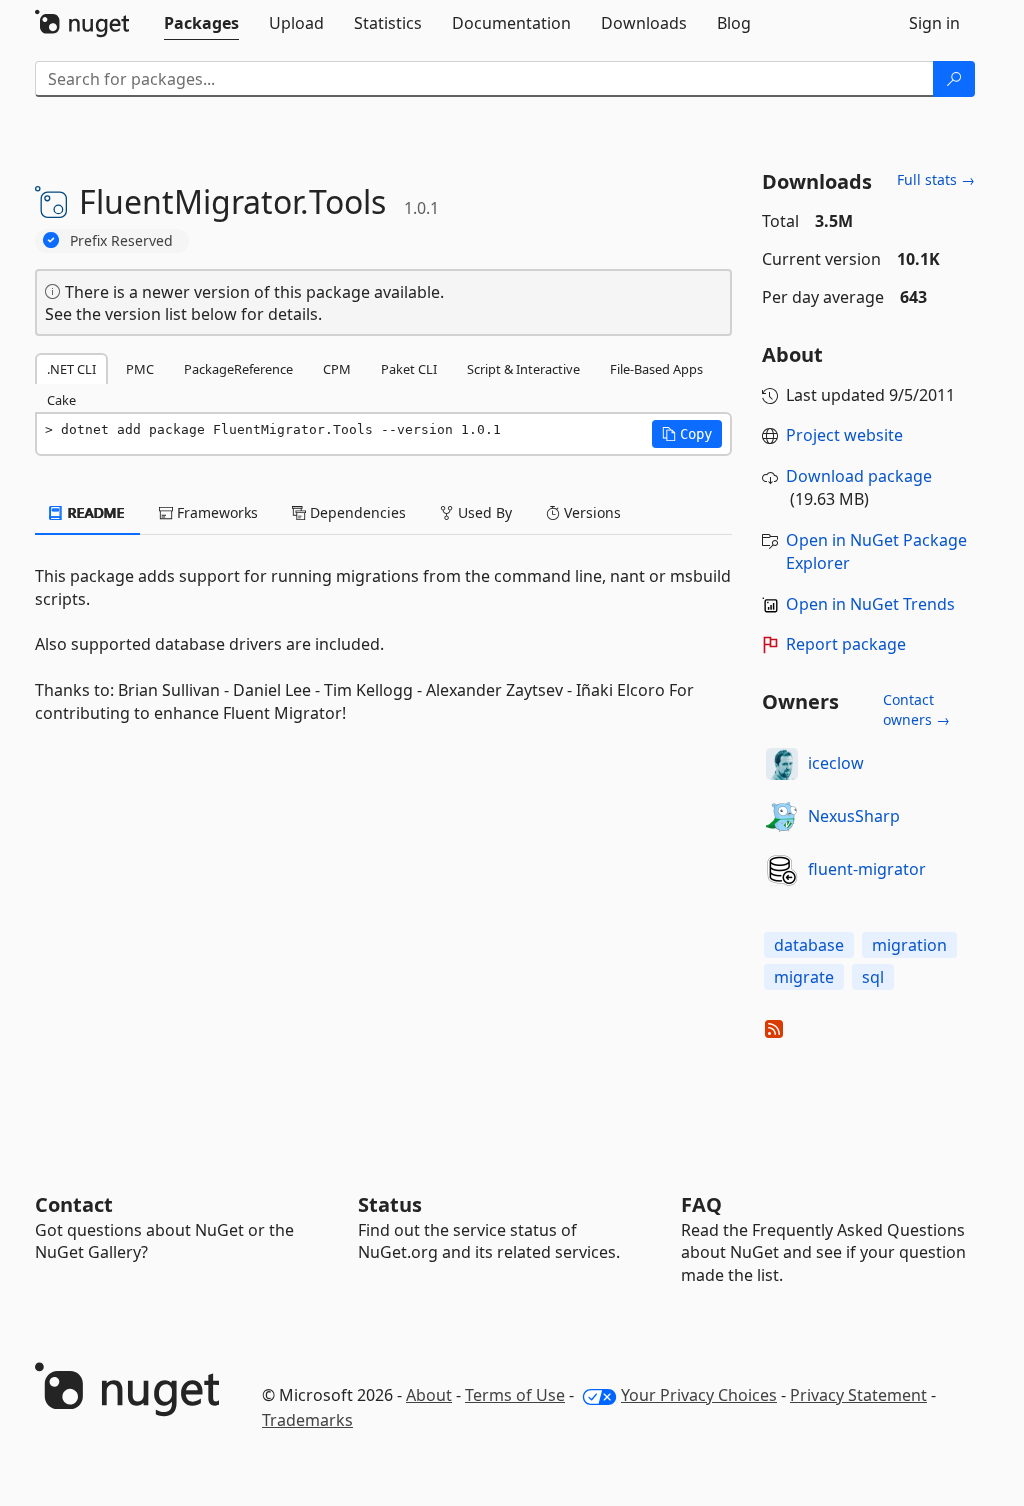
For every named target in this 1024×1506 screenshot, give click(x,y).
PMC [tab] (140, 369)
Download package (859, 476)
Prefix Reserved (121, 240)
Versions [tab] (590, 512)
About (429, 1395)
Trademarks (307, 1420)
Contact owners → (916, 709)
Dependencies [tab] (356, 512)
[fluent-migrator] (782, 870)
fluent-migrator (867, 869)
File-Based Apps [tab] (656, 369)
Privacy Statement (858, 1395)
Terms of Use (515, 1395)
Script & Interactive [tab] (523, 369)
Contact (74, 1204)
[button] (687, 434)
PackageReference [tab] (238, 369)
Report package (846, 644)
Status (390, 1204)
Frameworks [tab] (215, 512)
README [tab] (94, 512)
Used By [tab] (483, 512)
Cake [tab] (61, 400)
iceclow (836, 763)
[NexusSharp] (782, 817)
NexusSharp (854, 816)
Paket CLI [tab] (409, 369)
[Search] (954, 79)
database (809, 945)
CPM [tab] (337, 369)
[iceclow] (782, 764)
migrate (804, 977)
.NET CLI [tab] (71, 369)
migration (909, 945)
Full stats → (936, 179)
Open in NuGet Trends (870, 604)
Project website (844, 435)
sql (873, 977)
